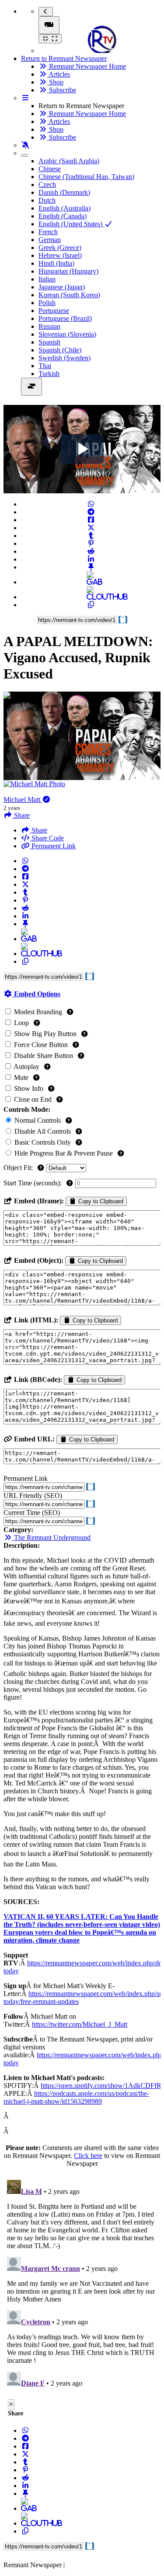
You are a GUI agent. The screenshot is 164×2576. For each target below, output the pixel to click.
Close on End (33, 1099)
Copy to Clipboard (100, 1201)
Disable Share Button (44, 1056)
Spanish (49, 342)
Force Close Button (41, 1045)
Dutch (47, 200)
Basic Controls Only (43, 1142)
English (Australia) (65, 208)
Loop (21, 1023)
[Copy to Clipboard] (91, 605)
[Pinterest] (91, 543)
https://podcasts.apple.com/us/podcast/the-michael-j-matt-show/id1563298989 (76, 2097)
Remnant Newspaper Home (87, 66)
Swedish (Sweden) (65, 358)
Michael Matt (23, 800)
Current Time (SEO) (32, 1513)
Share (38, 830)
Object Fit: (19, 1168)
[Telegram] (91, 512)
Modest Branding (38, 1012)
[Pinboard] (91, 567)
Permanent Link (53, 846)
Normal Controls (38, 1120)
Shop (55, 82)
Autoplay (27, 1067)
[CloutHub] (91, 597)
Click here (88, 2156)
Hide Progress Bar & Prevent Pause (64, 1153)
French (48, 232)
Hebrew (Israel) (60, 255)
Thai (45, 366)
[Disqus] (82, 2286)
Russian (49, 326)
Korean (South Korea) (69, 295)
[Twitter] (91, 528)
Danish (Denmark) (64, 192)
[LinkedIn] (91, 559)
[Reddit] (91, 551)
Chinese (50, 169)
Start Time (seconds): (33, 1183)
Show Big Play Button (45, 1034)
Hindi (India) (56, 263)
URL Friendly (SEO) (33, 1495)
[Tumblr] (91, 536)
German (50, 240)
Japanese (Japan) (62, 287)
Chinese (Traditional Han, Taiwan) (86, 177)
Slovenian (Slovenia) (67, 334)
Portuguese (54, 311)
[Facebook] (91, 520)
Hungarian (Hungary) (68, 271)
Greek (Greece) (60, 248)
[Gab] (91, 582)
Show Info (29, 1088)
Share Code (47, 838)
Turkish (49, 374)
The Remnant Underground (51, 1538)
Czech (47, 185)
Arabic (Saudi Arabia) (69, 161)
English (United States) (71, 224)
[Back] (46, 12)
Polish (47, 303)
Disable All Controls (43, 1131)
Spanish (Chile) (60, 350)
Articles (59, 74)
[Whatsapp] (91, 504)
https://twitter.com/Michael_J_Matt (80, 2024)
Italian (47, 279)
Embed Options (36, 994)
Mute (21, 1077)
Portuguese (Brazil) (65, 318)
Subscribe (62, 90)
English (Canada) (63, 216)
